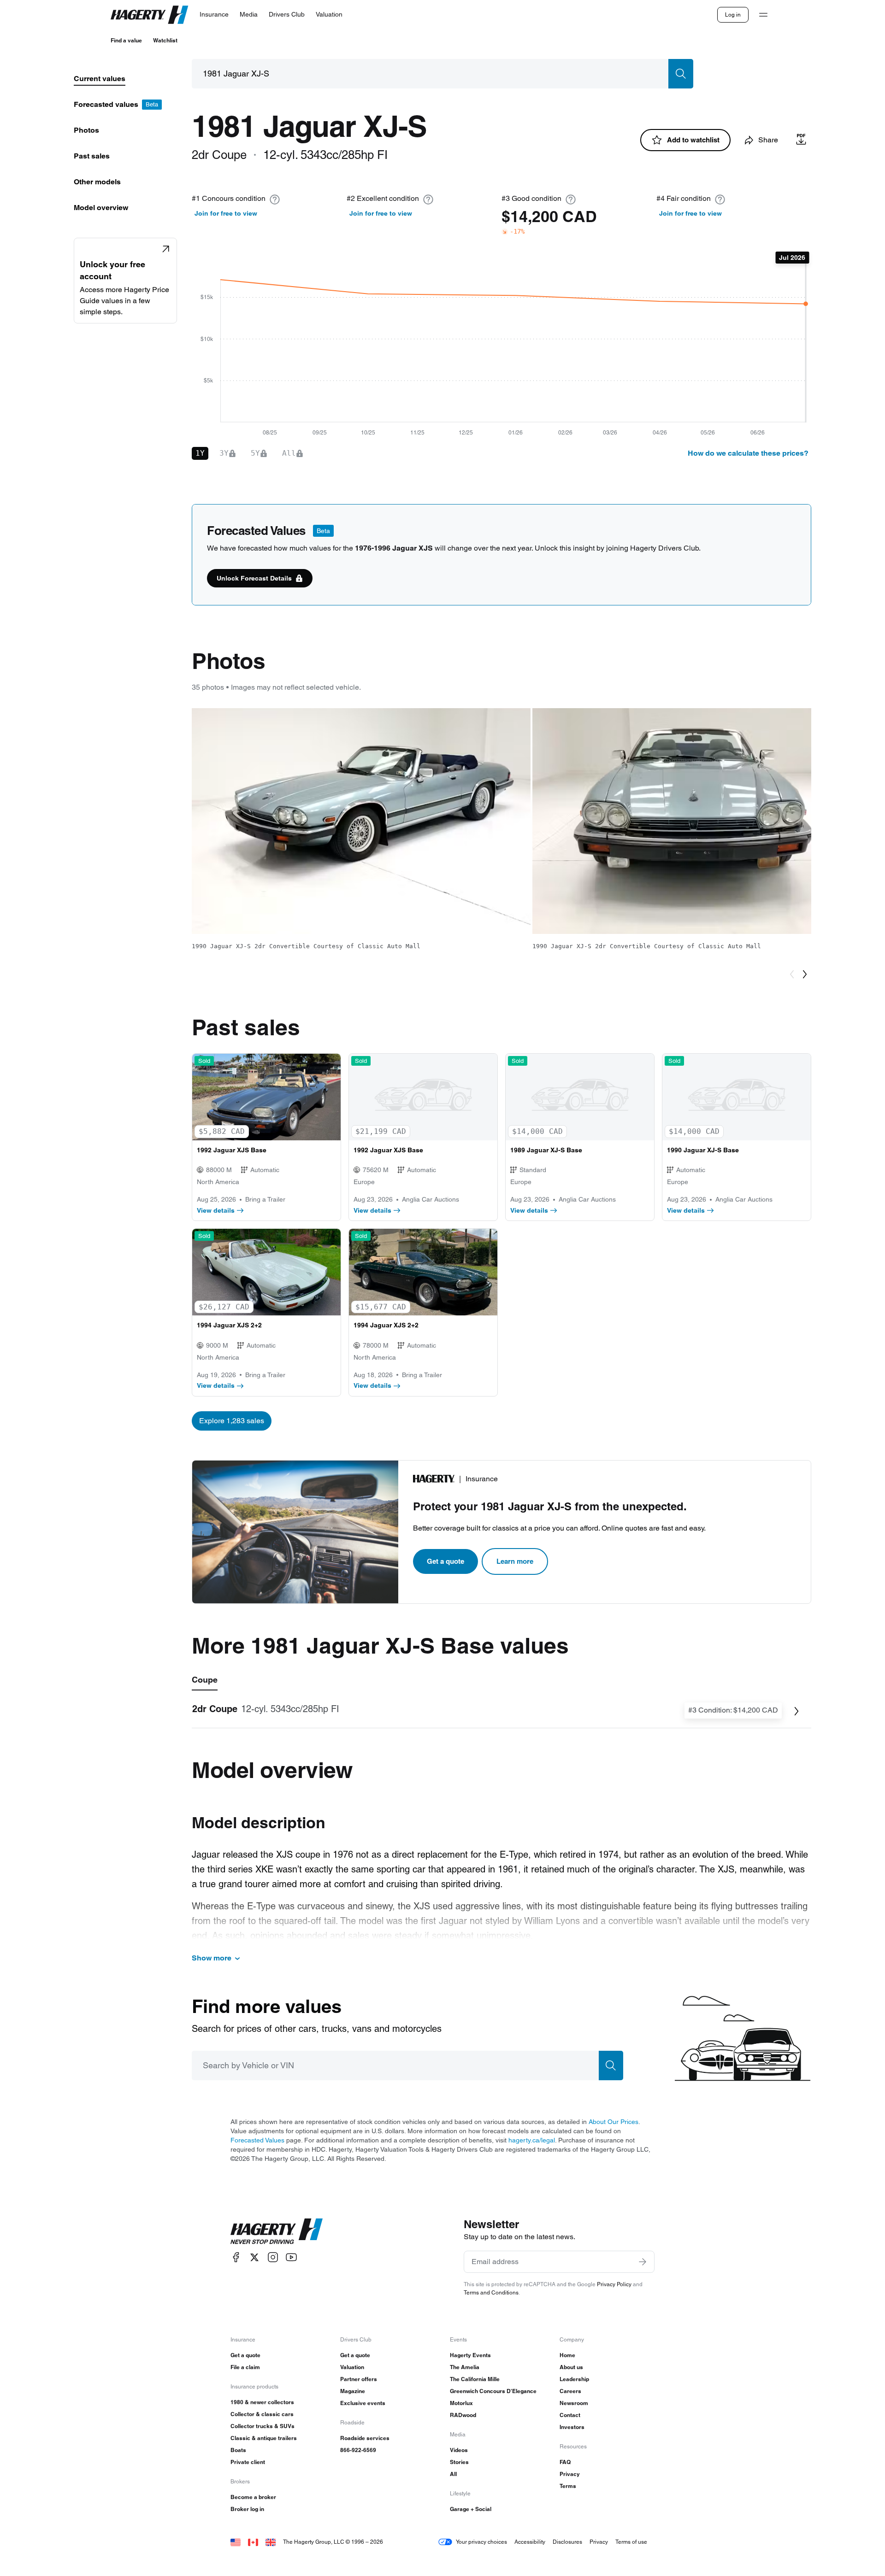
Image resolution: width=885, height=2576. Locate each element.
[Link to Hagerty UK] (271, 2542)
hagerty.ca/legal (532, 2140)
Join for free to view (226, 213)
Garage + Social (471, 2509)
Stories (459, 2462)
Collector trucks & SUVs (263, 2426)
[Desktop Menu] (763, 15)
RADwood (463, 2415)
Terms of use (631, 2542)
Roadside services (365, 2438)
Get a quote (445, 1561)
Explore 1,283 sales (232, 1421)
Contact (570, 2415)
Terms (568, 2486)
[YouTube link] (291, 2257)
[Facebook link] (236, 2257)
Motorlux (461, 2403)
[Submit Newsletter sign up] (643, 2262)
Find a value (126, 40)
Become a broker (253, 2497)
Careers (570, 2391)
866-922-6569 (358, 2450)
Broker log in (247, 2509)
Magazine (353, 2391)
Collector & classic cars (262, 2414)
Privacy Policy (614, 2284)
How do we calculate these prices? (748, 453)
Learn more (515, 1561)
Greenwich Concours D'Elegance (493, 2391)
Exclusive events (363, 2403)
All (453, 2474)
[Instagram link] (273, 2257)
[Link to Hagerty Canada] (253, 2542)
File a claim (245, 2367)
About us (571, 2367)
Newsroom (574, 2403)
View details (216, 1210)
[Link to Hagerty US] (236, 2542)
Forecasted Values (257, 2140)
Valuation (352, 2367)
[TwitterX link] (254, 2257)
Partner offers (359, 2379)
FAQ (565, 2462)
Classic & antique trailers (264, 2438)
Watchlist (165, 40)
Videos (459, 2450)
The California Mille (475, 2379)
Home (567, 2355)
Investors (572, 2427)
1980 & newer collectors (262, 2402)
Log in (733, 15)
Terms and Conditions (491, 2292)
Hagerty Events (470, 2355)
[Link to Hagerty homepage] (277, 2231)
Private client (248, 2462)
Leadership (574, 2379)
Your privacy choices (481, 2542)
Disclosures (567, 2542)
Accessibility (530, 2542)
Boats (238, 2450)
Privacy (570, 2474)
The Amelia (465, 2367)
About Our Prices (614, 2122)
